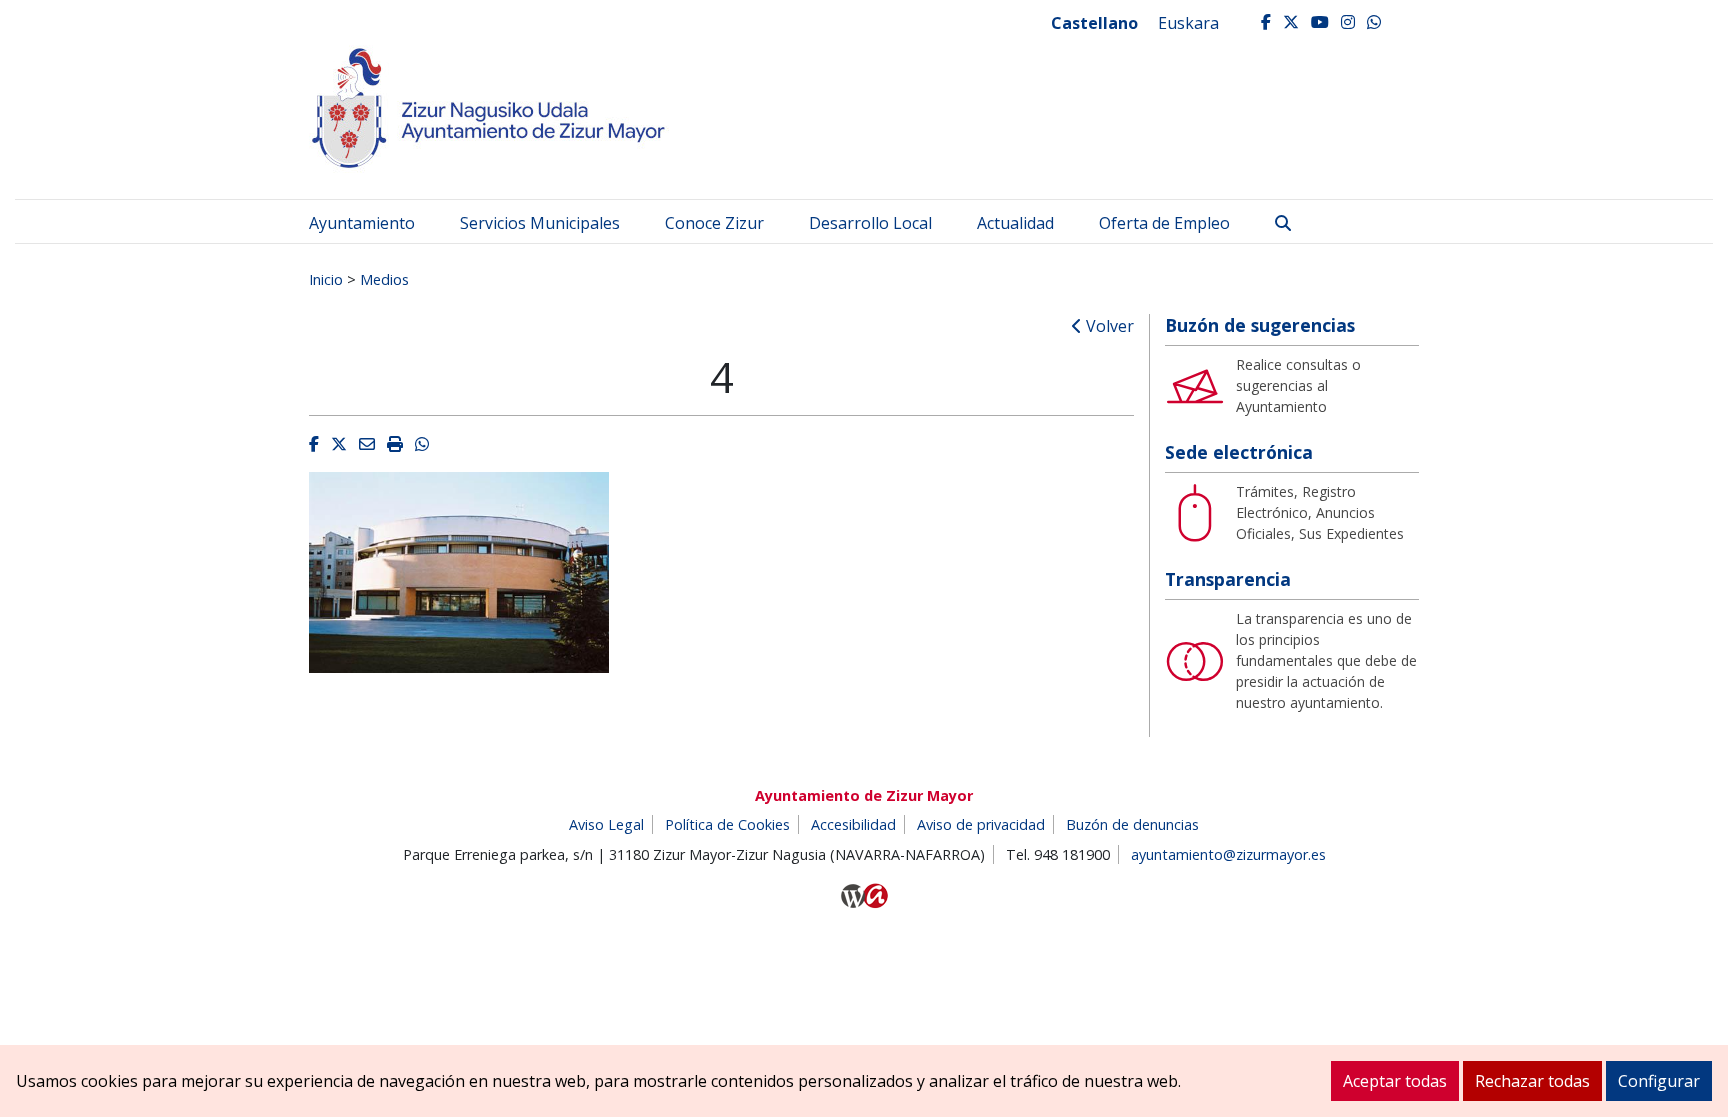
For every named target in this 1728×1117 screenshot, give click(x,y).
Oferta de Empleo (1164, 223)
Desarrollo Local (870, 223)
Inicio (326, 279)
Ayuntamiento (362, 223)
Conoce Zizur (714, 223)
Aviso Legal (606, 824)
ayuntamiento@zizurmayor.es (1228, 854)
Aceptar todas (1395, 1081)
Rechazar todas (1532, 1081)
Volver (1108, 326)
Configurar (1659, 1081)
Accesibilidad (853, 824)
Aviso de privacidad (981, 824)
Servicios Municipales (540, 223)
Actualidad (1015, 223)
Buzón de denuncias (1132, 824)
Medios (384, 279)
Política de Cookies (727, 824)
